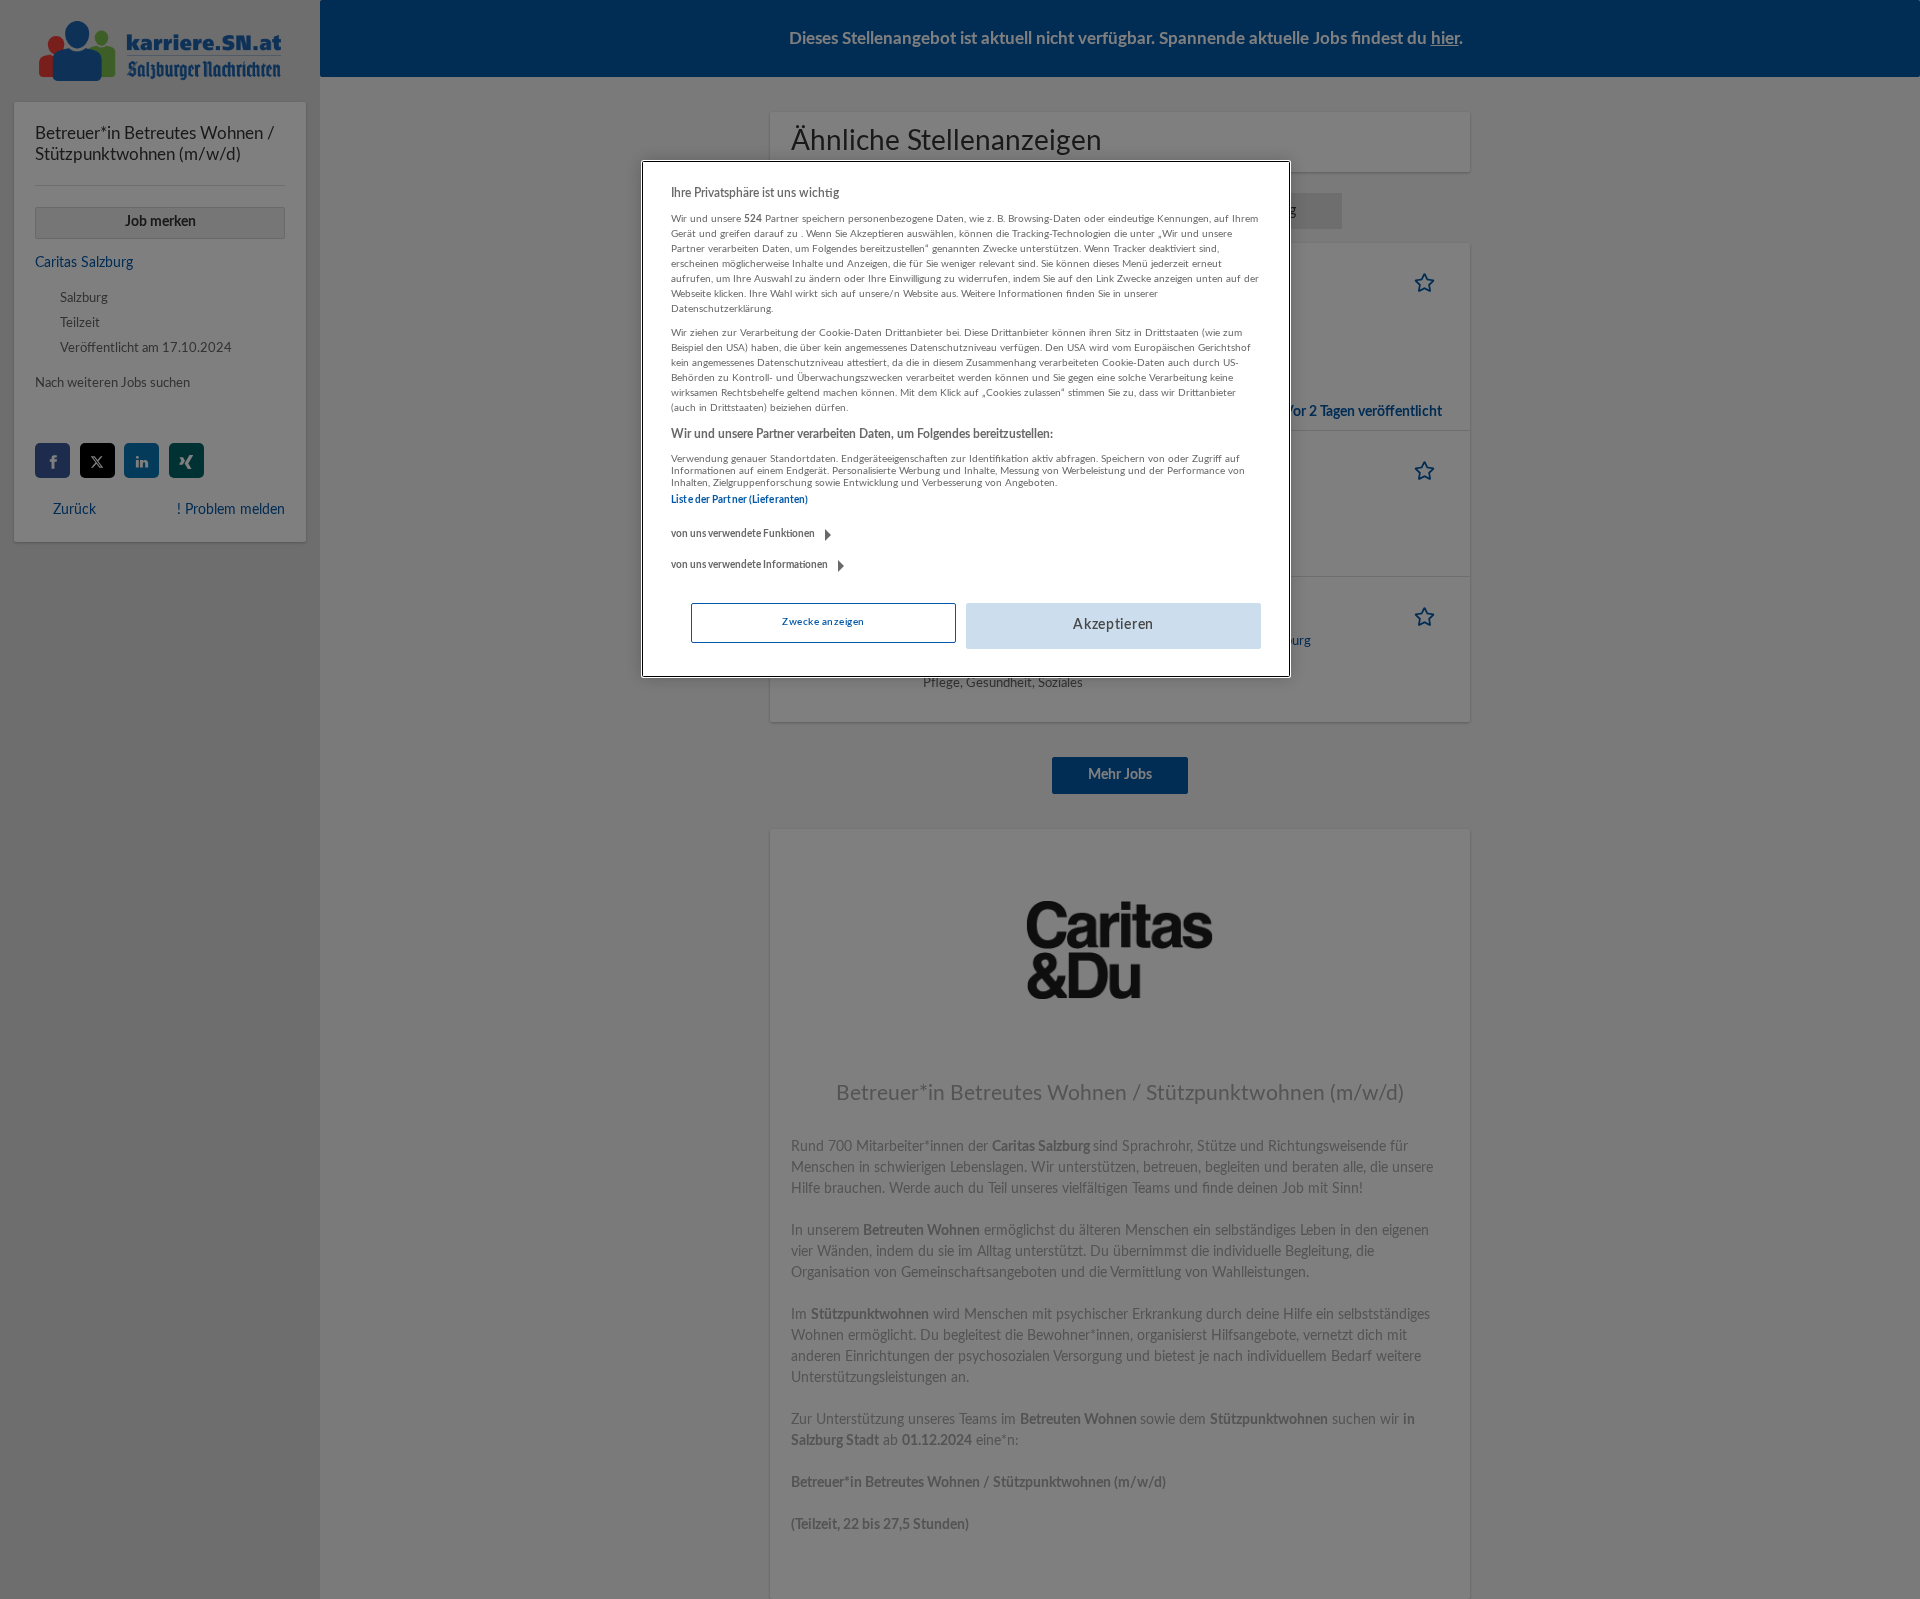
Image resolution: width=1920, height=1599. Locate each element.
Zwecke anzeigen (823, 622)
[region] (966, 419)
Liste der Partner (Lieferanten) (739, 500)
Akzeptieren (1113, 625)
